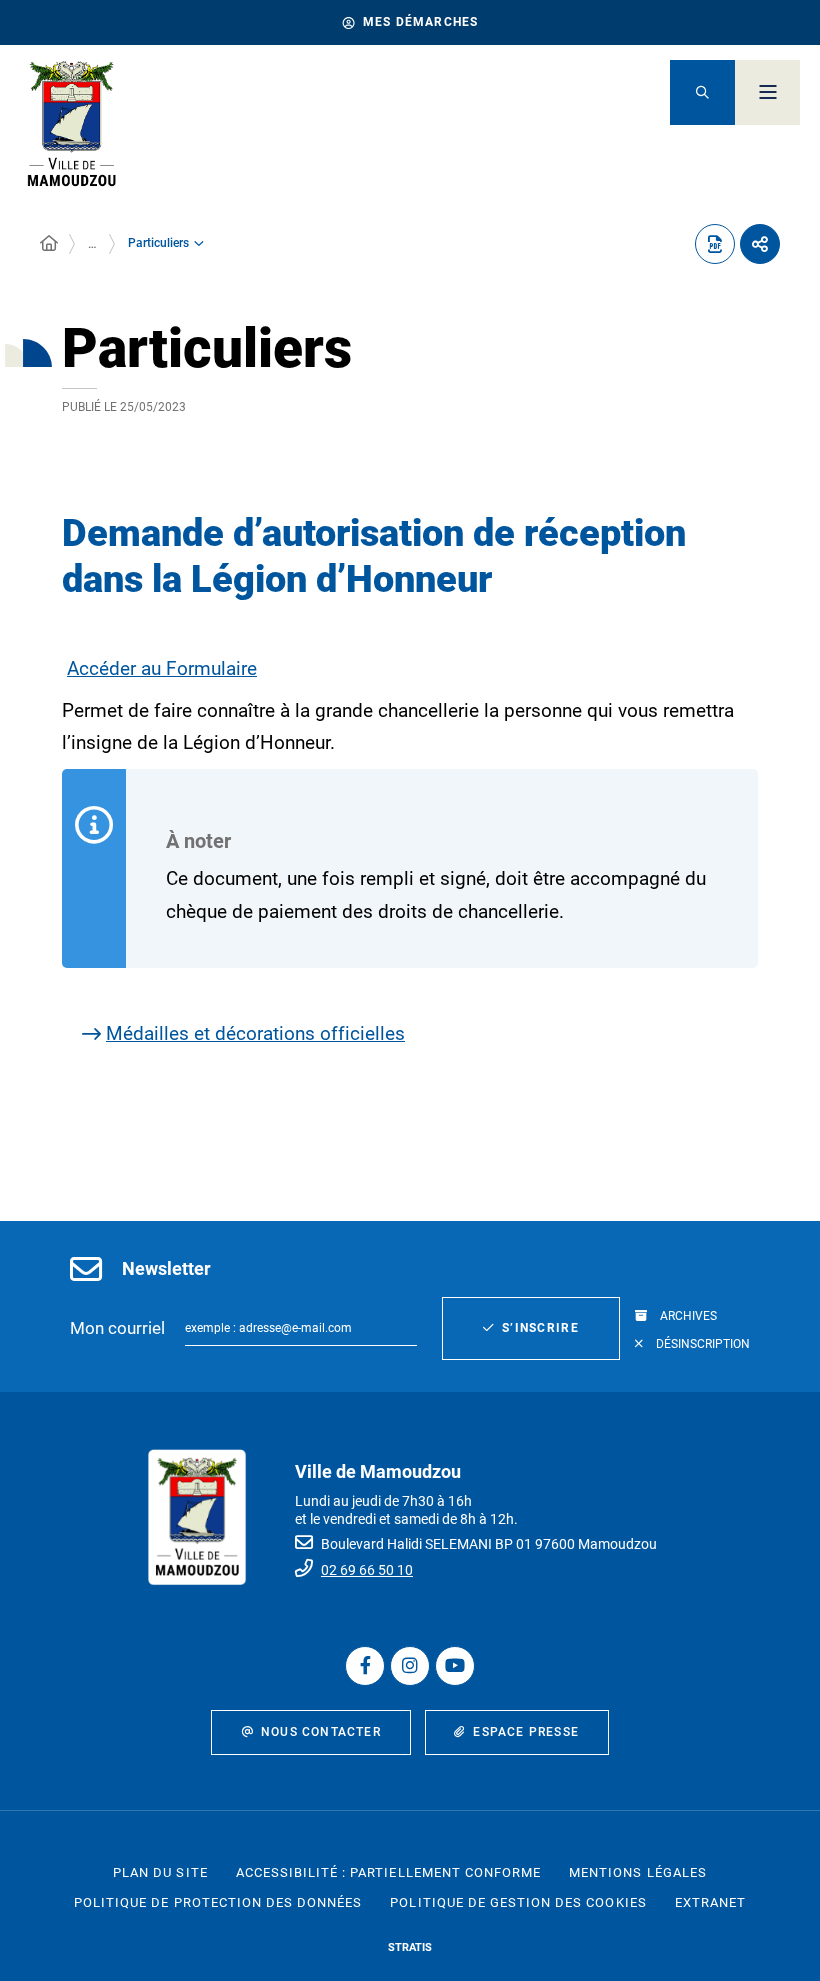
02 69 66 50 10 (367, 1570)
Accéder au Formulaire (162, 668)
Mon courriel (117, 1328)
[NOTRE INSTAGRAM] (410, 1666)
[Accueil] (49, 244)
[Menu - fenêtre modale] (767, 92)
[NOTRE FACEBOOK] (365, 1666)
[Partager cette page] (760, 244)
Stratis (410, 1947)
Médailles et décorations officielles (255, 1033)
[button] (702, 92)
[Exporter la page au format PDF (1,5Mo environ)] (715, 244)
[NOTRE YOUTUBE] (455, 1666)
